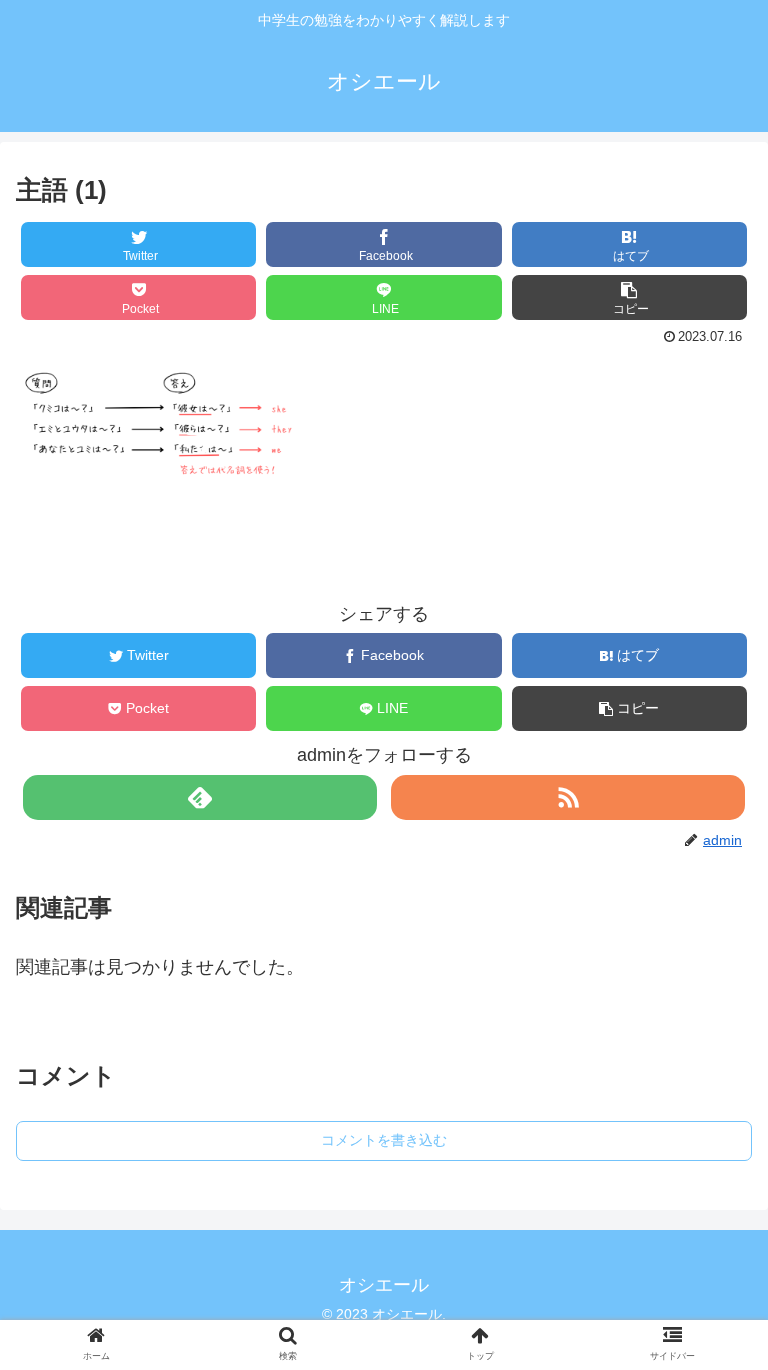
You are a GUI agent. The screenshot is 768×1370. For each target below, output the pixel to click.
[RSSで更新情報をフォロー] (567, 797)
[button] (630, 297)
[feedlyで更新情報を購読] (199, 797)
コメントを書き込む (384, 1140)
